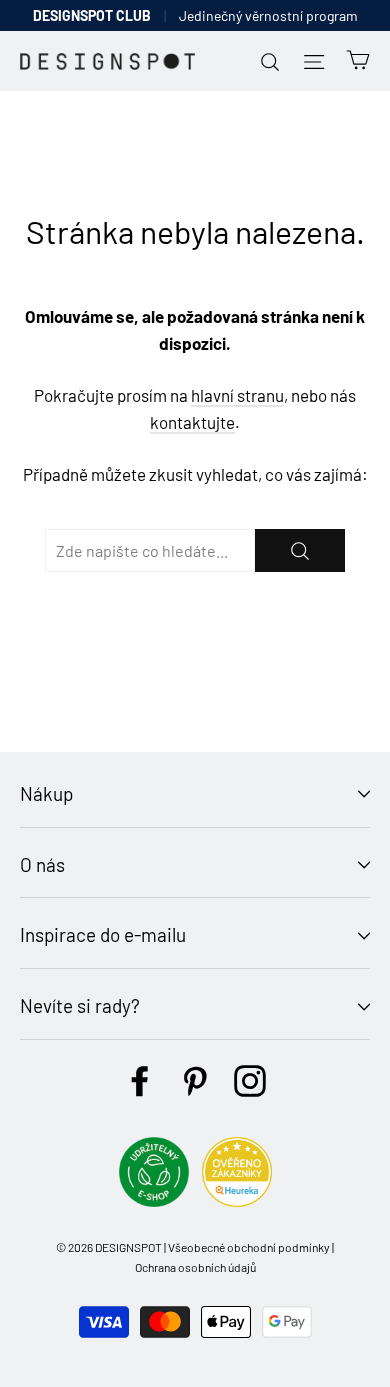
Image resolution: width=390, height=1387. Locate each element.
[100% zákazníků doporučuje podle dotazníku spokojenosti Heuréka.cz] (237, 1200)
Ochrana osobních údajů (195, 1267)
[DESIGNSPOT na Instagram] (250, 1081)
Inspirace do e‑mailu (103, 934)
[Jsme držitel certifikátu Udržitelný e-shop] (154, 1200)
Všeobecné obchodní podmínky (249, 1247)
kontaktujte (192, 422)
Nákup (46, 793)
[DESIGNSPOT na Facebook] (140, 1081)
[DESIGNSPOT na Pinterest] (195, 1081)
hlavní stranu (237, 395)
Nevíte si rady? (80, 1005)
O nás (42, 864)
